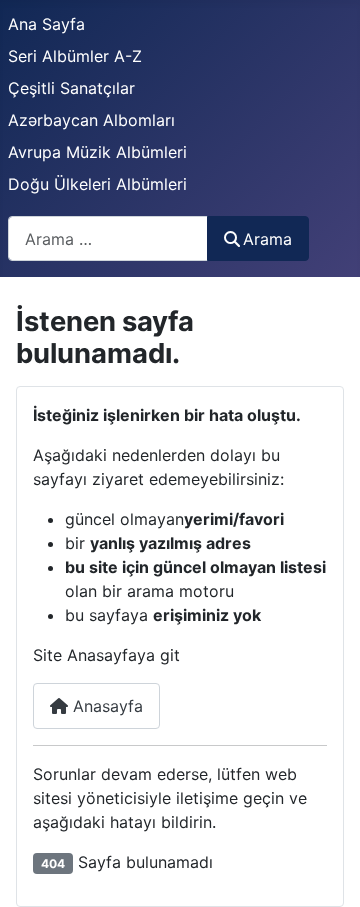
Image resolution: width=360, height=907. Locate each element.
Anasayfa (105, 706)
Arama (267, 239)
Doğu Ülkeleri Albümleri (97, 184)
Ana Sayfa (46, 24)
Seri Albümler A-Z (75, 56)
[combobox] (108, 238)
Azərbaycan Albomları (91, 120)
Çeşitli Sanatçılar (71, 88)
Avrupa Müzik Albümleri (97, 152)
